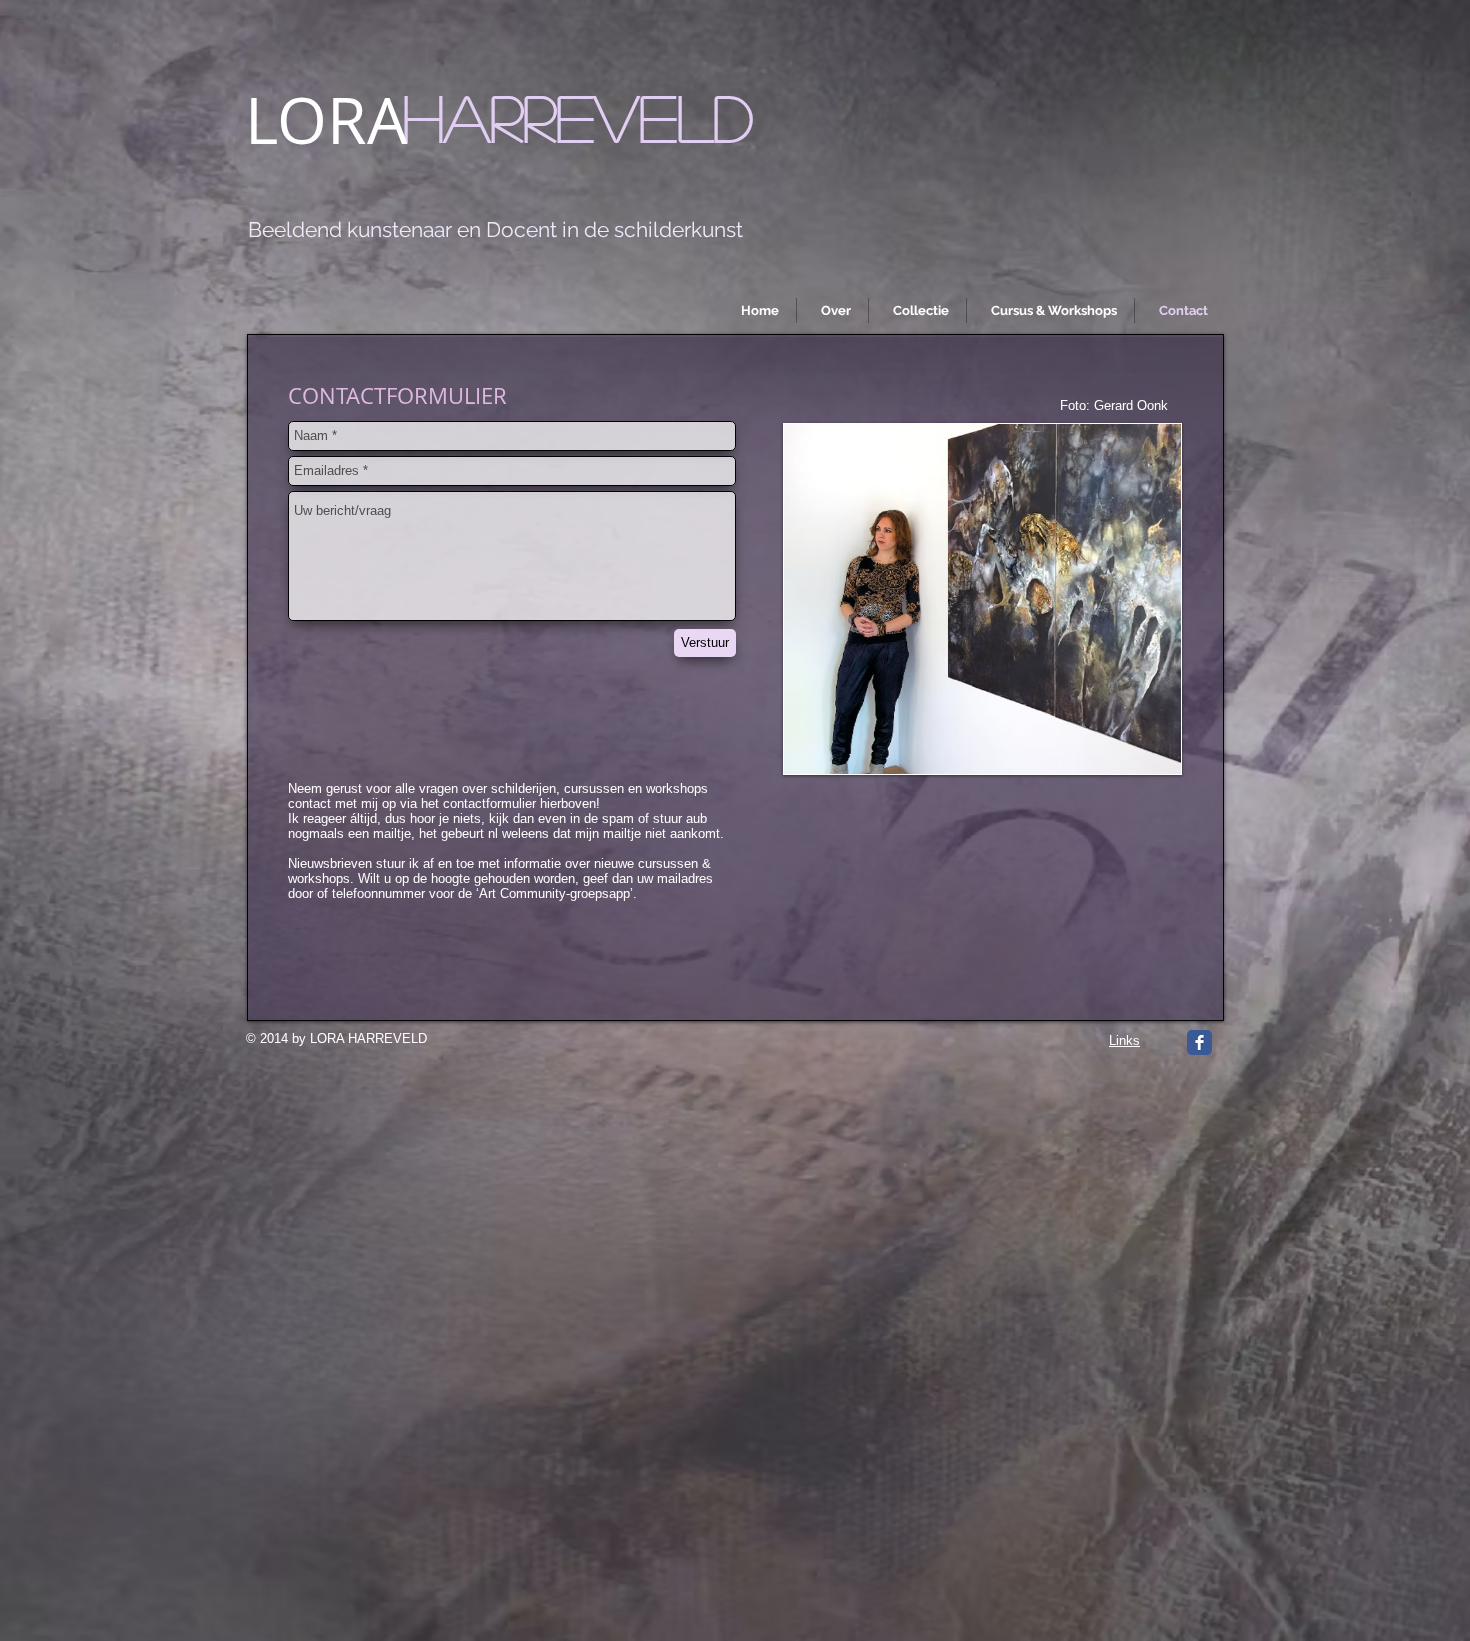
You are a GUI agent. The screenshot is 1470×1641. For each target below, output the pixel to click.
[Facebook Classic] (1199, 1042)
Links (1124, 1040)
